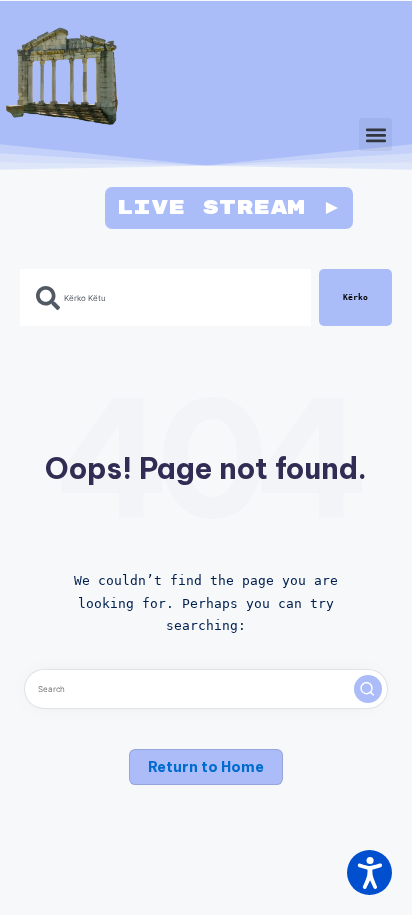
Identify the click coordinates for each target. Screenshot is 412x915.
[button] (375, 134)
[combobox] (165, 297)
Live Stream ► (229, 207)
